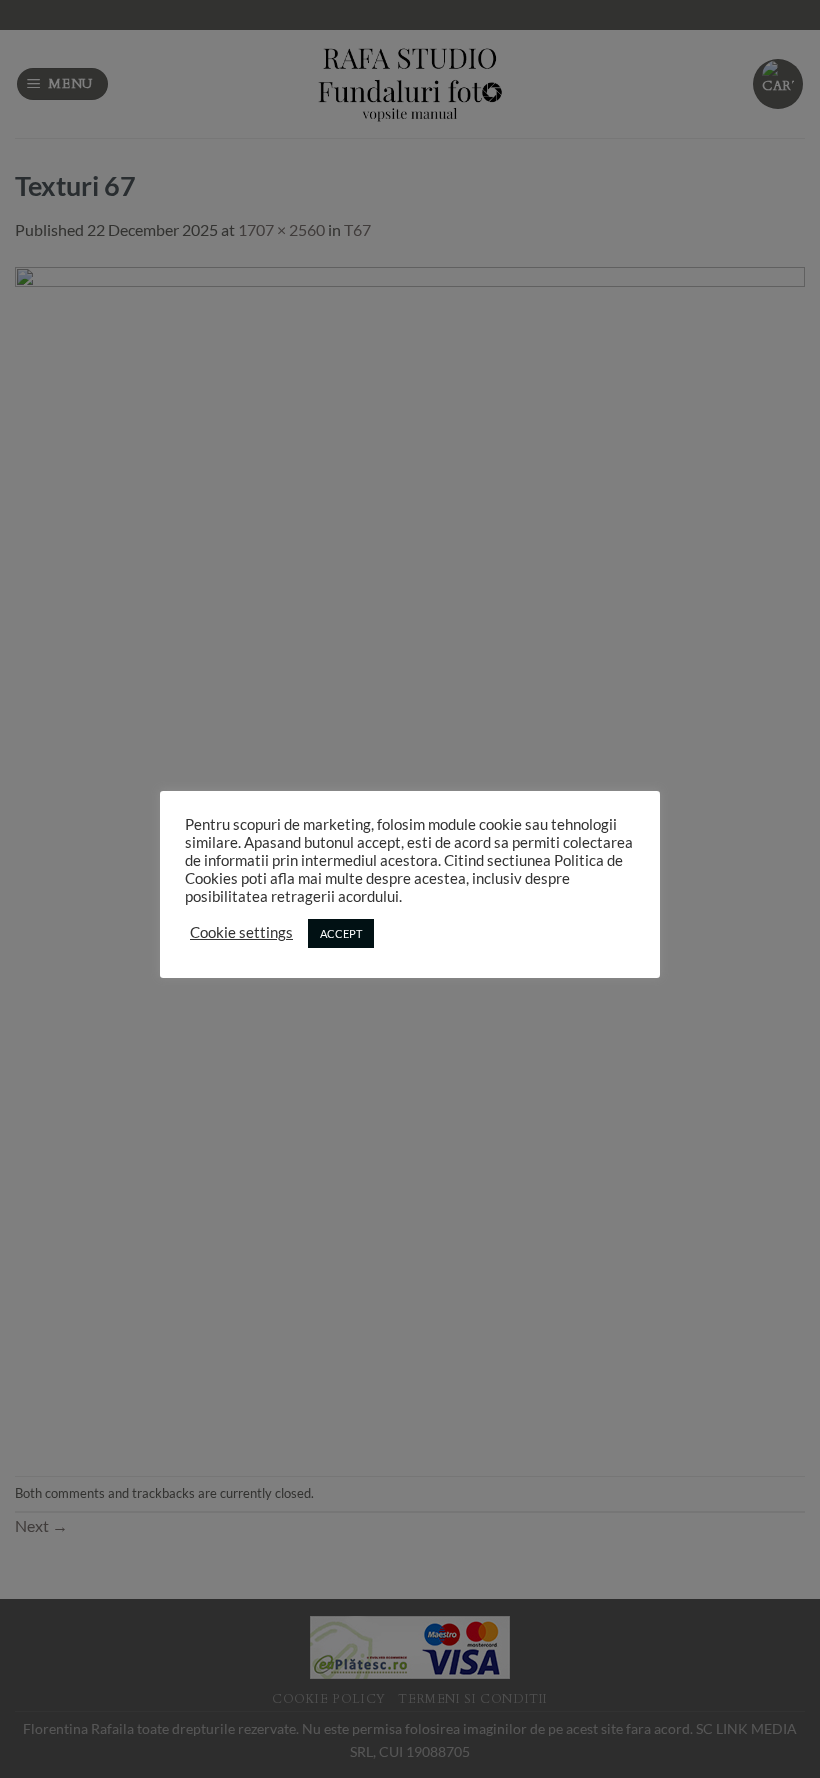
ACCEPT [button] (341, 933)
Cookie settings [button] (241, 932)
